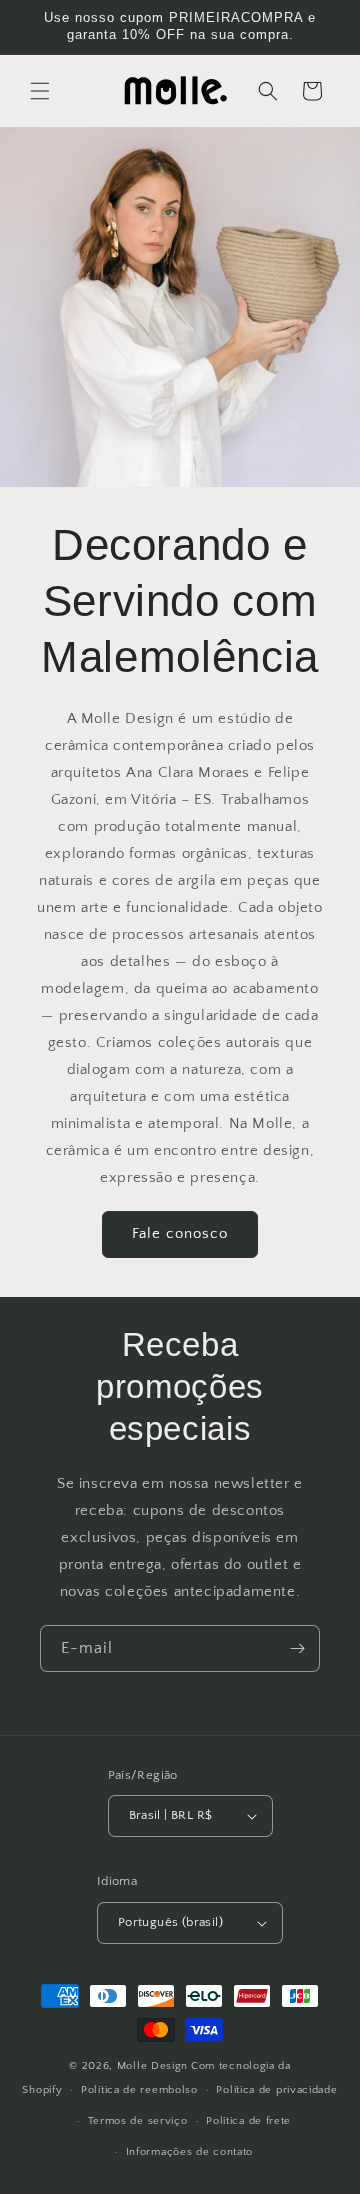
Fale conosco (180, 1233)
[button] (40, 91)
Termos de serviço (138, 2121)
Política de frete (248, 2121)
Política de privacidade (276, 2090)
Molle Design (152, 2066)
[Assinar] (297, 1648)
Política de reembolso (139, 2090)
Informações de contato (189, 2152)
